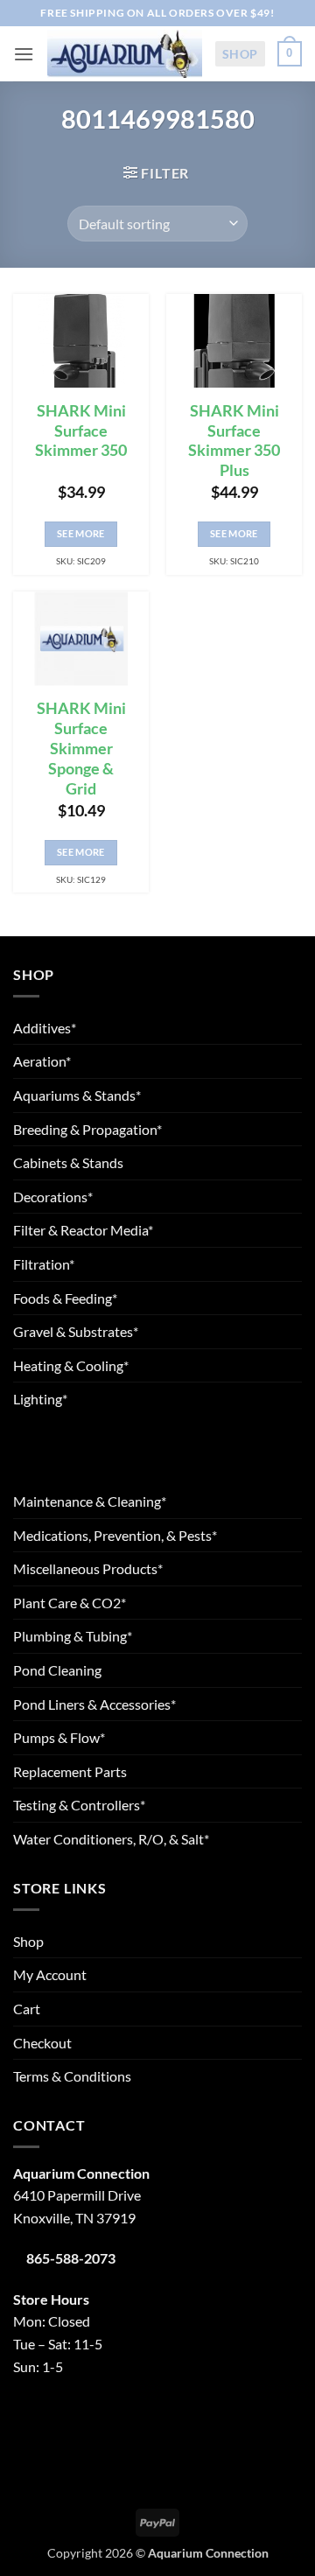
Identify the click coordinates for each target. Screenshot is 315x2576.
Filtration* (44, 1264)
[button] (24, 54)
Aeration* (42, 1061)
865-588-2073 (71, 2258)
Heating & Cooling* (71, 1365)
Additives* (45, 1028)
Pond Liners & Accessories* (94, 1704)
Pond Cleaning (57, 1670)
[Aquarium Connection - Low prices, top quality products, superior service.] (124, 54)
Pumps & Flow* (59, 1737)
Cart (27, 2009)
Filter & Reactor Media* (83, 1230)
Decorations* (53, 1197)
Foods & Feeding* (65, 1298)
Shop (240, 54)
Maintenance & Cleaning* (90, 1501)
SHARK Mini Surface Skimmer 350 (81, 431)
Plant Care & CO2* (70, 1603)
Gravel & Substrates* (76, 1331)
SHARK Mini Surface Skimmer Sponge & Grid (81, 748)
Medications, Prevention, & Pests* (115, 1535)
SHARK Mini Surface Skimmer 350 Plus (234, 441)
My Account (50, 1974)
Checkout (42, 2043)
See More (81, 533)
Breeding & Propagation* (87, 1129)
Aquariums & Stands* (77, 1095)
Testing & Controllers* (79, 1805)
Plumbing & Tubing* (73, 1636)
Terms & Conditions (72, 2076)
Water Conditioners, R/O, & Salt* (111, 1839)
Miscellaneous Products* (88, 1568)
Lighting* (40, 1399)
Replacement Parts (70, 1771)
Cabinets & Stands (68, 1162)
